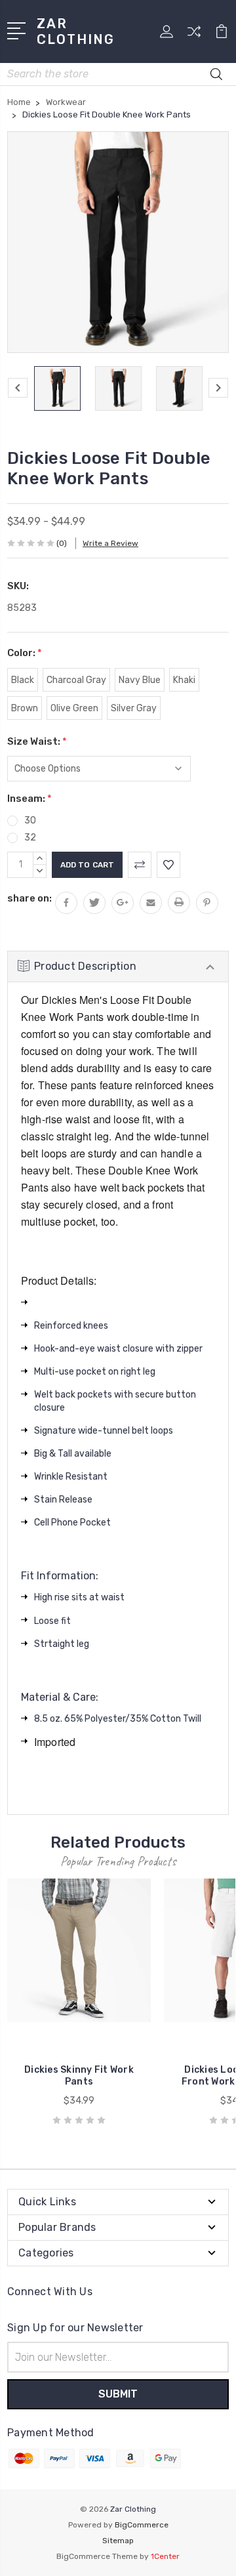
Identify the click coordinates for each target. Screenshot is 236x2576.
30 (30, 821)
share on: (29, 898)
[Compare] (194, 36)
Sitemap (118, 2541)
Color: (25, 653)
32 (30, 838)
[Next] (218, 388)
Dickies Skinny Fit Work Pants (79, 2076)
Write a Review (110, 543)
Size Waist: (37, 741)
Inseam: (29, 799)
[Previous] (18, 388)
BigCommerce (142, 2525)
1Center (165, 2556)
